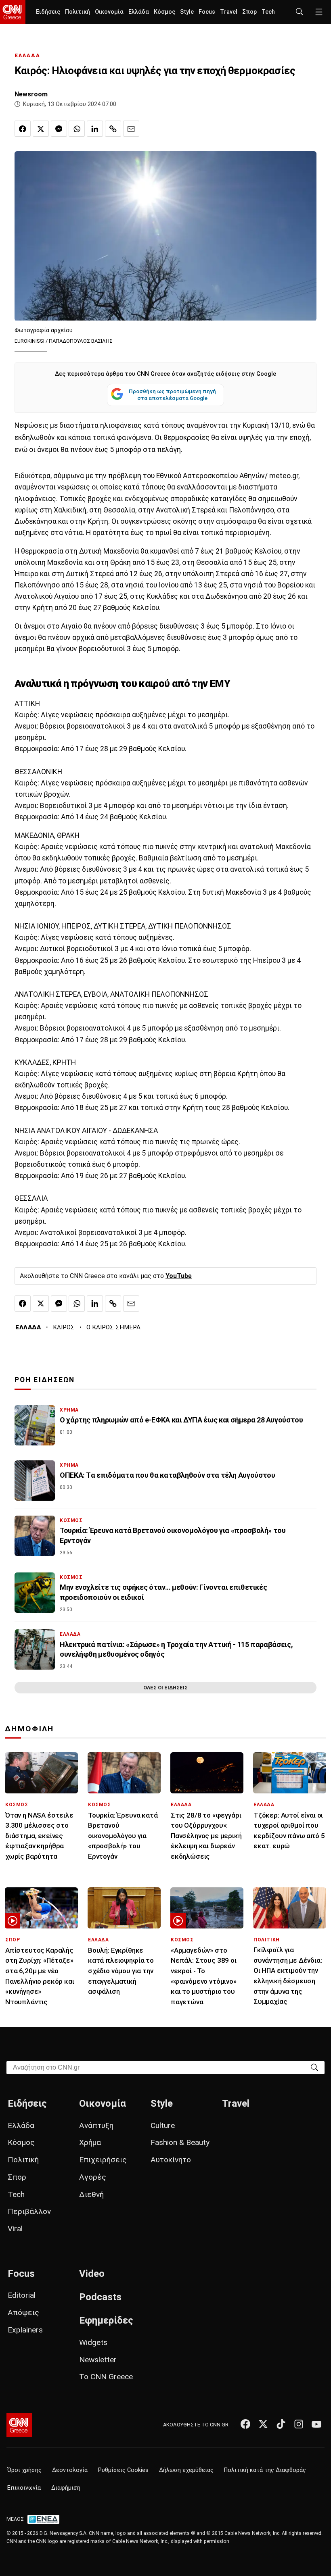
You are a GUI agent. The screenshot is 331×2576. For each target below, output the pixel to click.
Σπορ (249, 12)
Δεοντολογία (70, 2470)
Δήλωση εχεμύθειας (186, 2470)
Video (92, 2274)
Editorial (22, 2295)
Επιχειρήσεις (103, 2160)
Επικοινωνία (24, 2488)
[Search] (314, 2067)
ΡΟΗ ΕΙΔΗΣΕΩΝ (45, 1380)
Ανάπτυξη (96, 2125)
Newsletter (98, 2360)
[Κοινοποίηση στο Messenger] (59, 129)
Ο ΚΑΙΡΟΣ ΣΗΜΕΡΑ (113, 1327)
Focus (207, 12)
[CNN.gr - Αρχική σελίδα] (19, 2425)
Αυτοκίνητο (171, 2160)
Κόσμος (164, 12)
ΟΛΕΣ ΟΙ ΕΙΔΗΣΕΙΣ (165, 1688)
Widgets (93, 2342)
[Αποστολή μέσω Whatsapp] (77, 129)
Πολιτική (78, 12)
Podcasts (100, 2297)
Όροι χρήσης (24, 2470)
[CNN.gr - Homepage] (13, 12)
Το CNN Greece (106, 2377)
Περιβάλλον (29, 2211)
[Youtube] (316, 2424)
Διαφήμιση (66, 2488)
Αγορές (93, 2177)
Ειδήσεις (48, 12)
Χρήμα (90, 2142)
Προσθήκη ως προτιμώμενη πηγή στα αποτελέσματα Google (172, 395)
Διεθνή (91, 2194)
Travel (229, 12)
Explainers (25, 2330)
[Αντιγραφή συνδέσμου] (113, 129)
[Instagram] (299, 2424)
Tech (268, 12)
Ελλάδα (139, 12)
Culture (163, 2125)
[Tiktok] (281, 2424)
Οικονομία (109, 12)
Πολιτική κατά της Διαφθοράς (265, 2470)
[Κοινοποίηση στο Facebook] (23, 129)
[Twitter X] (263, 2424)
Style (187, 12)
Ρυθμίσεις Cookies (123, 2470)
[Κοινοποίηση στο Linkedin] (95, 129)
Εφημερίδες (106, 2320)
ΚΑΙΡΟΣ (64, 1327)
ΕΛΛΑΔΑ (27, 55)
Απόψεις (23, 2313)
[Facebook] (245, 2424)
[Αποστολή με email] (131, 129)
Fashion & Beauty (180, 2142)
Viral (15, 2229)
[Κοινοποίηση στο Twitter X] (41, 129)
